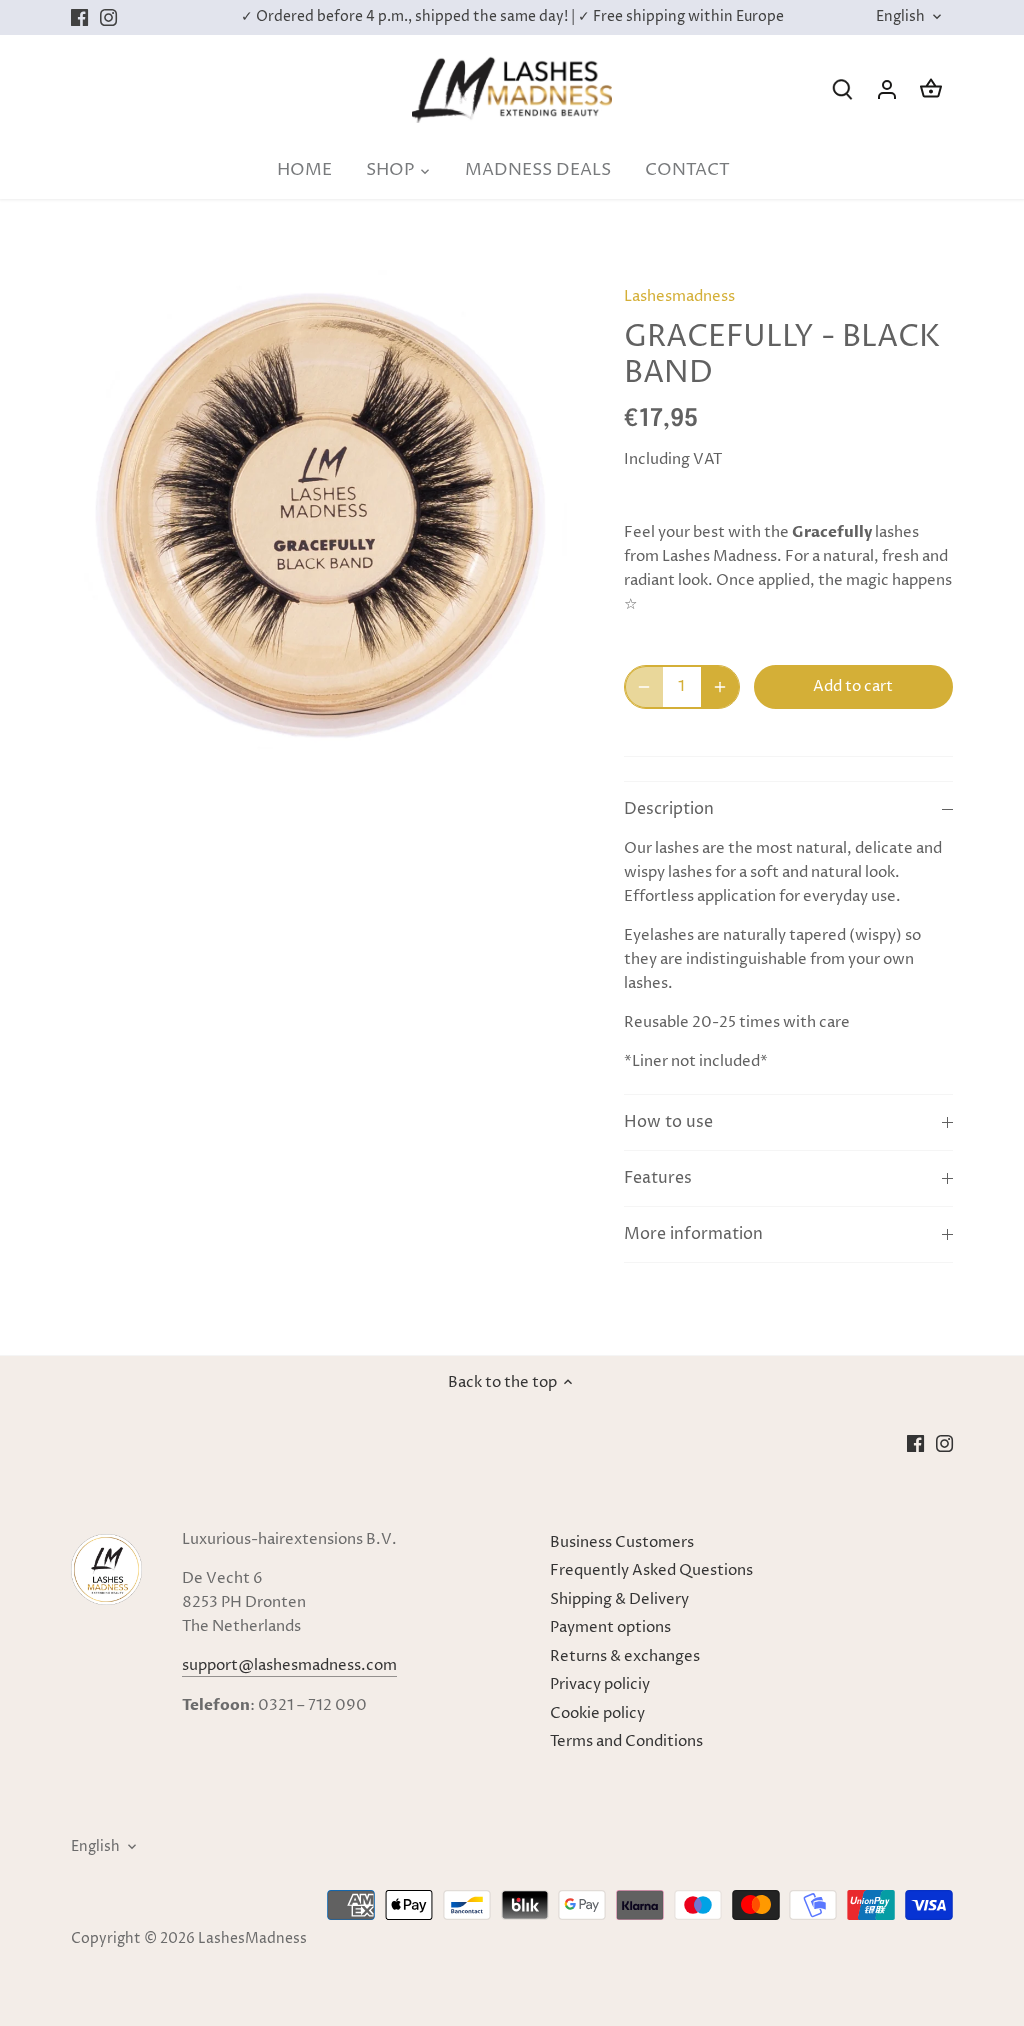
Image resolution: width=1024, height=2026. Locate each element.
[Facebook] (79, 17)
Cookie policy (597, 1713)
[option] (323, 518)
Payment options (610, 1627)
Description (669, 809)
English (900, 17)
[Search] (843, 88)
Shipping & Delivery (619, 1599)
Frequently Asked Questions (651, 1570)
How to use (668, 1122)
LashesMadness (252, 1939)
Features (658, 1178)
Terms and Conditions (626, 1741)
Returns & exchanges (625, 1656)
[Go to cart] (931, 88)
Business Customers (622, 1542)
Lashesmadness (679, 296)
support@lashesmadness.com (289, 1665)
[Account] (887, 88)
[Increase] (720, 687)
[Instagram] (108, 17)
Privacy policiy (600, 1684)
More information (693, 1234)
